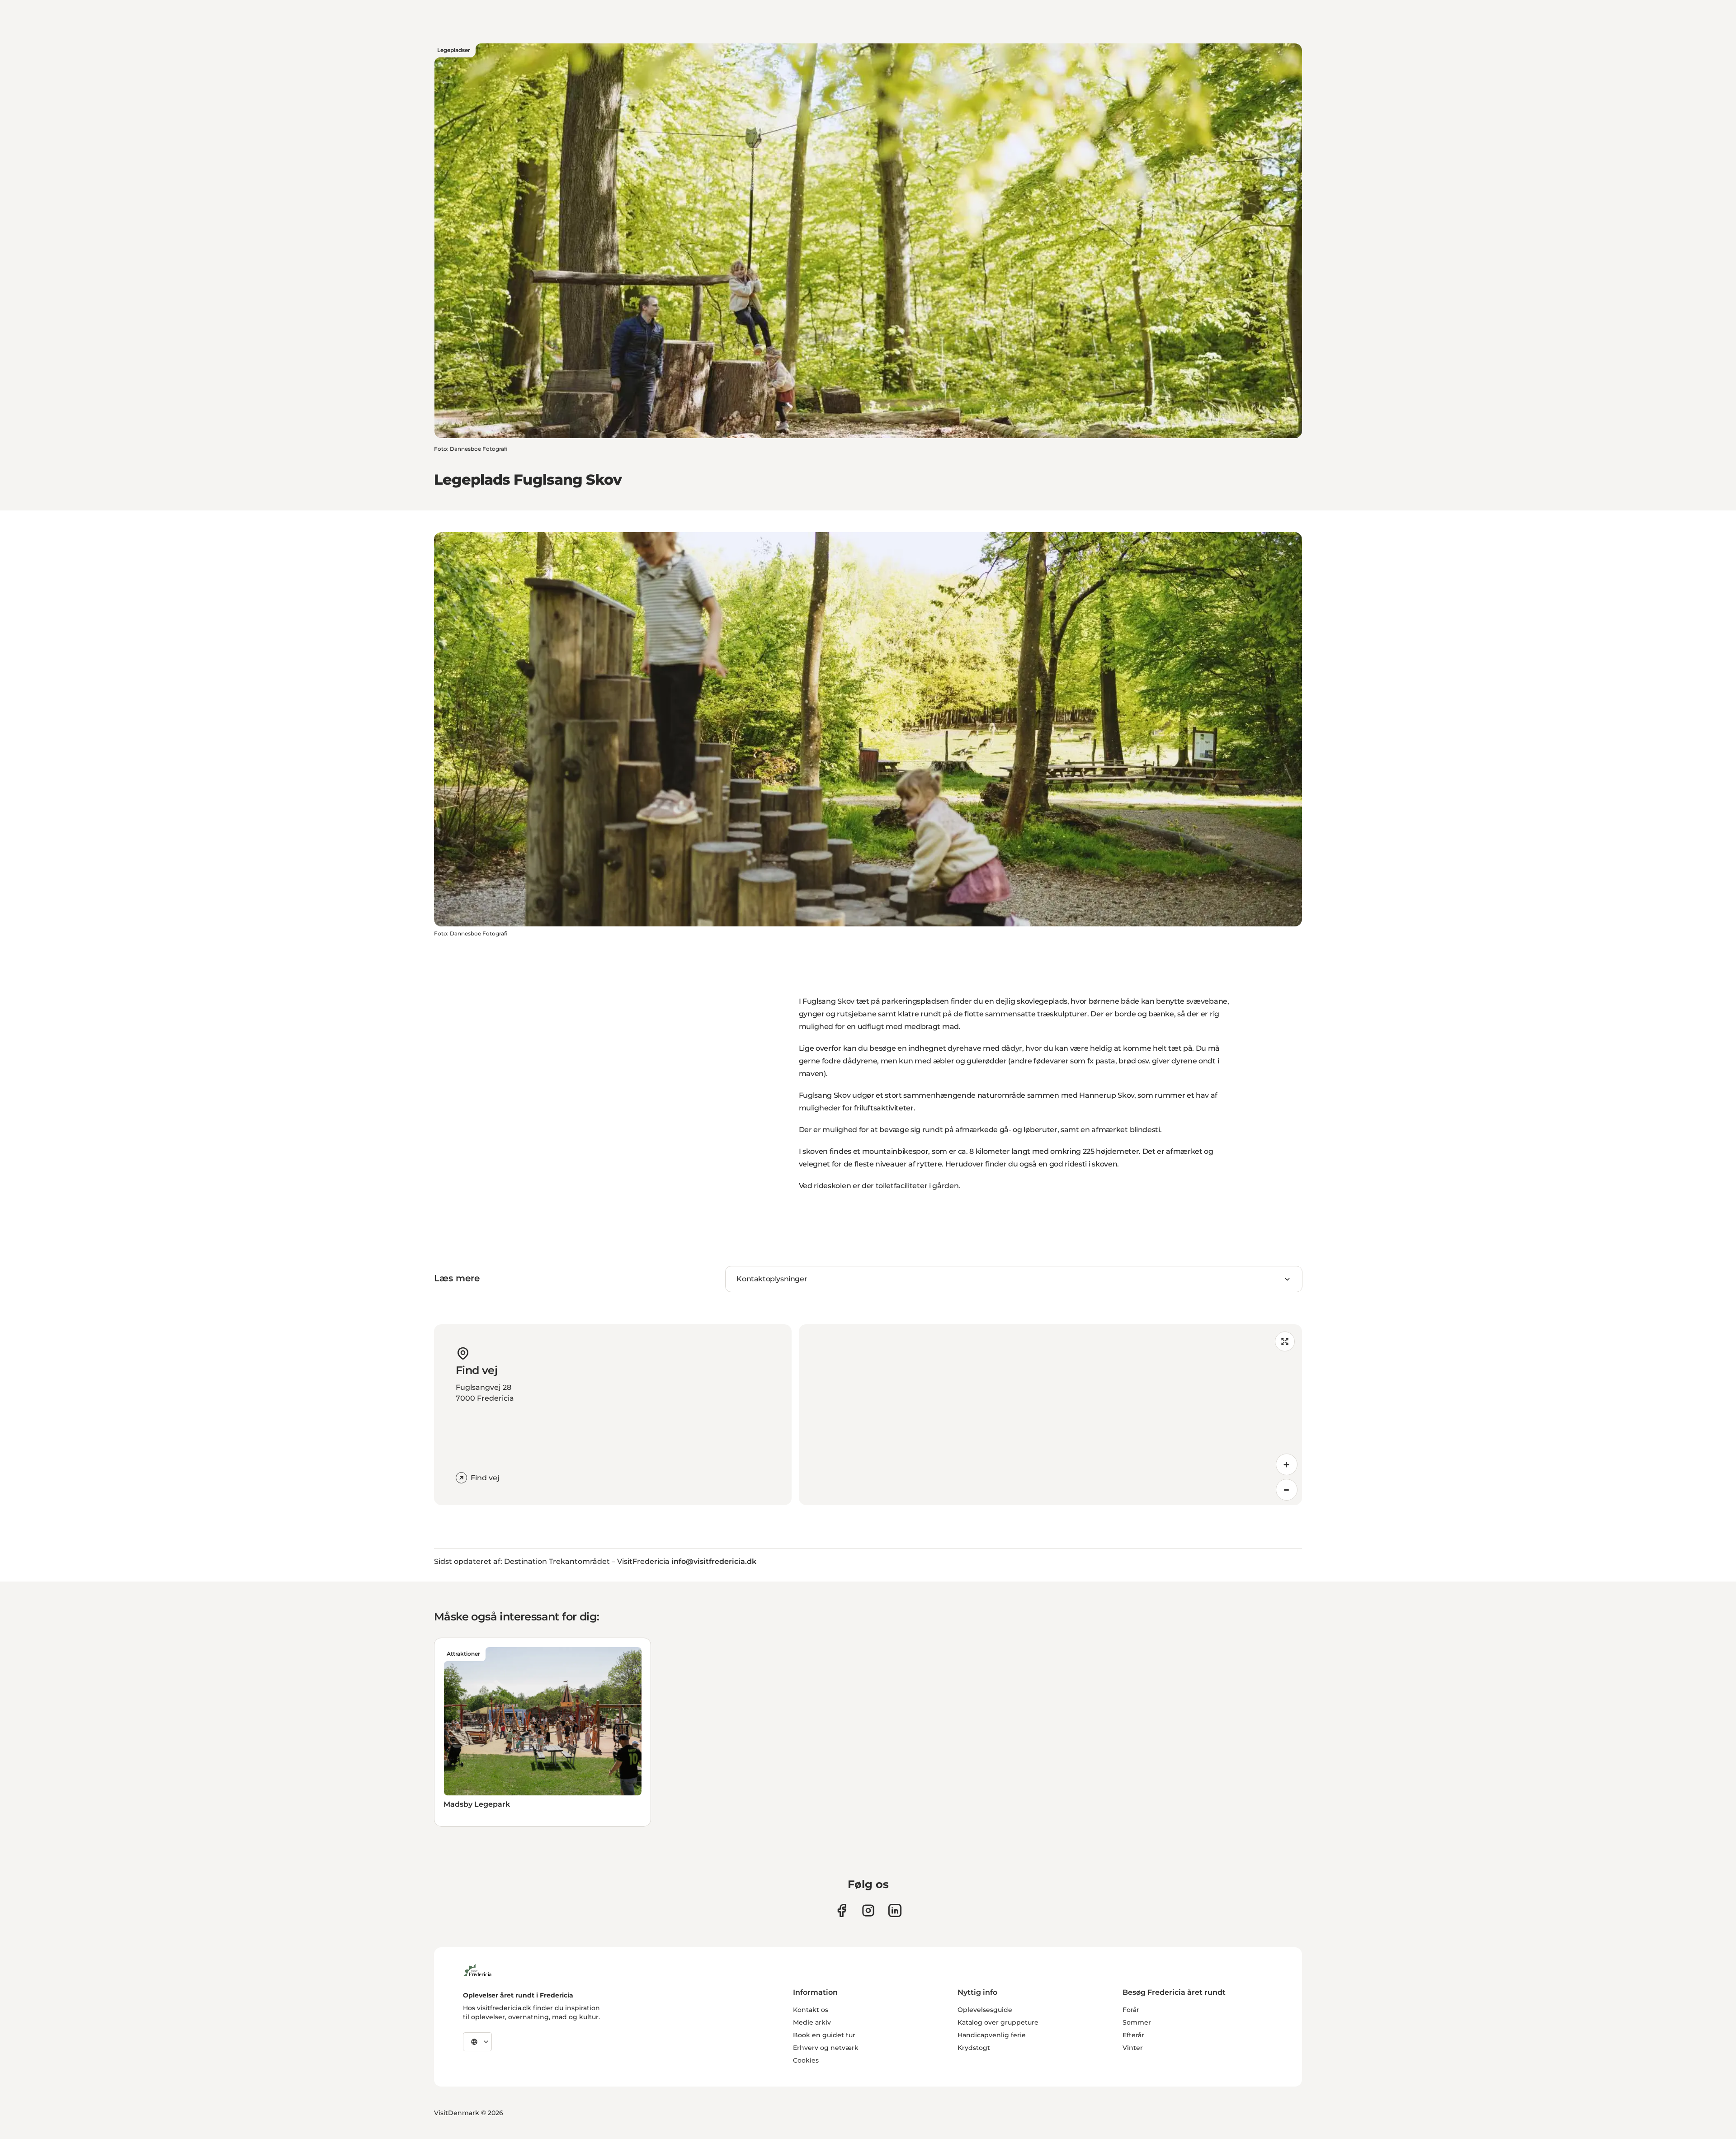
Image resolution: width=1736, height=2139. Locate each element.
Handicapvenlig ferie (992, 2035)
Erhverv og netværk (826, 2048)
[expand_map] (1285, 1341)
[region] (1050, 1415)
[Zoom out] (1287, 1490)
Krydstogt (974, 2048)
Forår (1131, 2010)
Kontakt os (811, 2010)
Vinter (1133, 2048)
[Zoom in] (1287, 1464)
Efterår (1133, 2035)
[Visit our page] (842, 1910)
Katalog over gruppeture (998, 2022)
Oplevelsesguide (985, 2010)
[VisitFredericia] (477, 1969)
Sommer (1137, 2022)
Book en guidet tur (824, 2035)
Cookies (806, 2060)
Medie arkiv (812, 2022)
